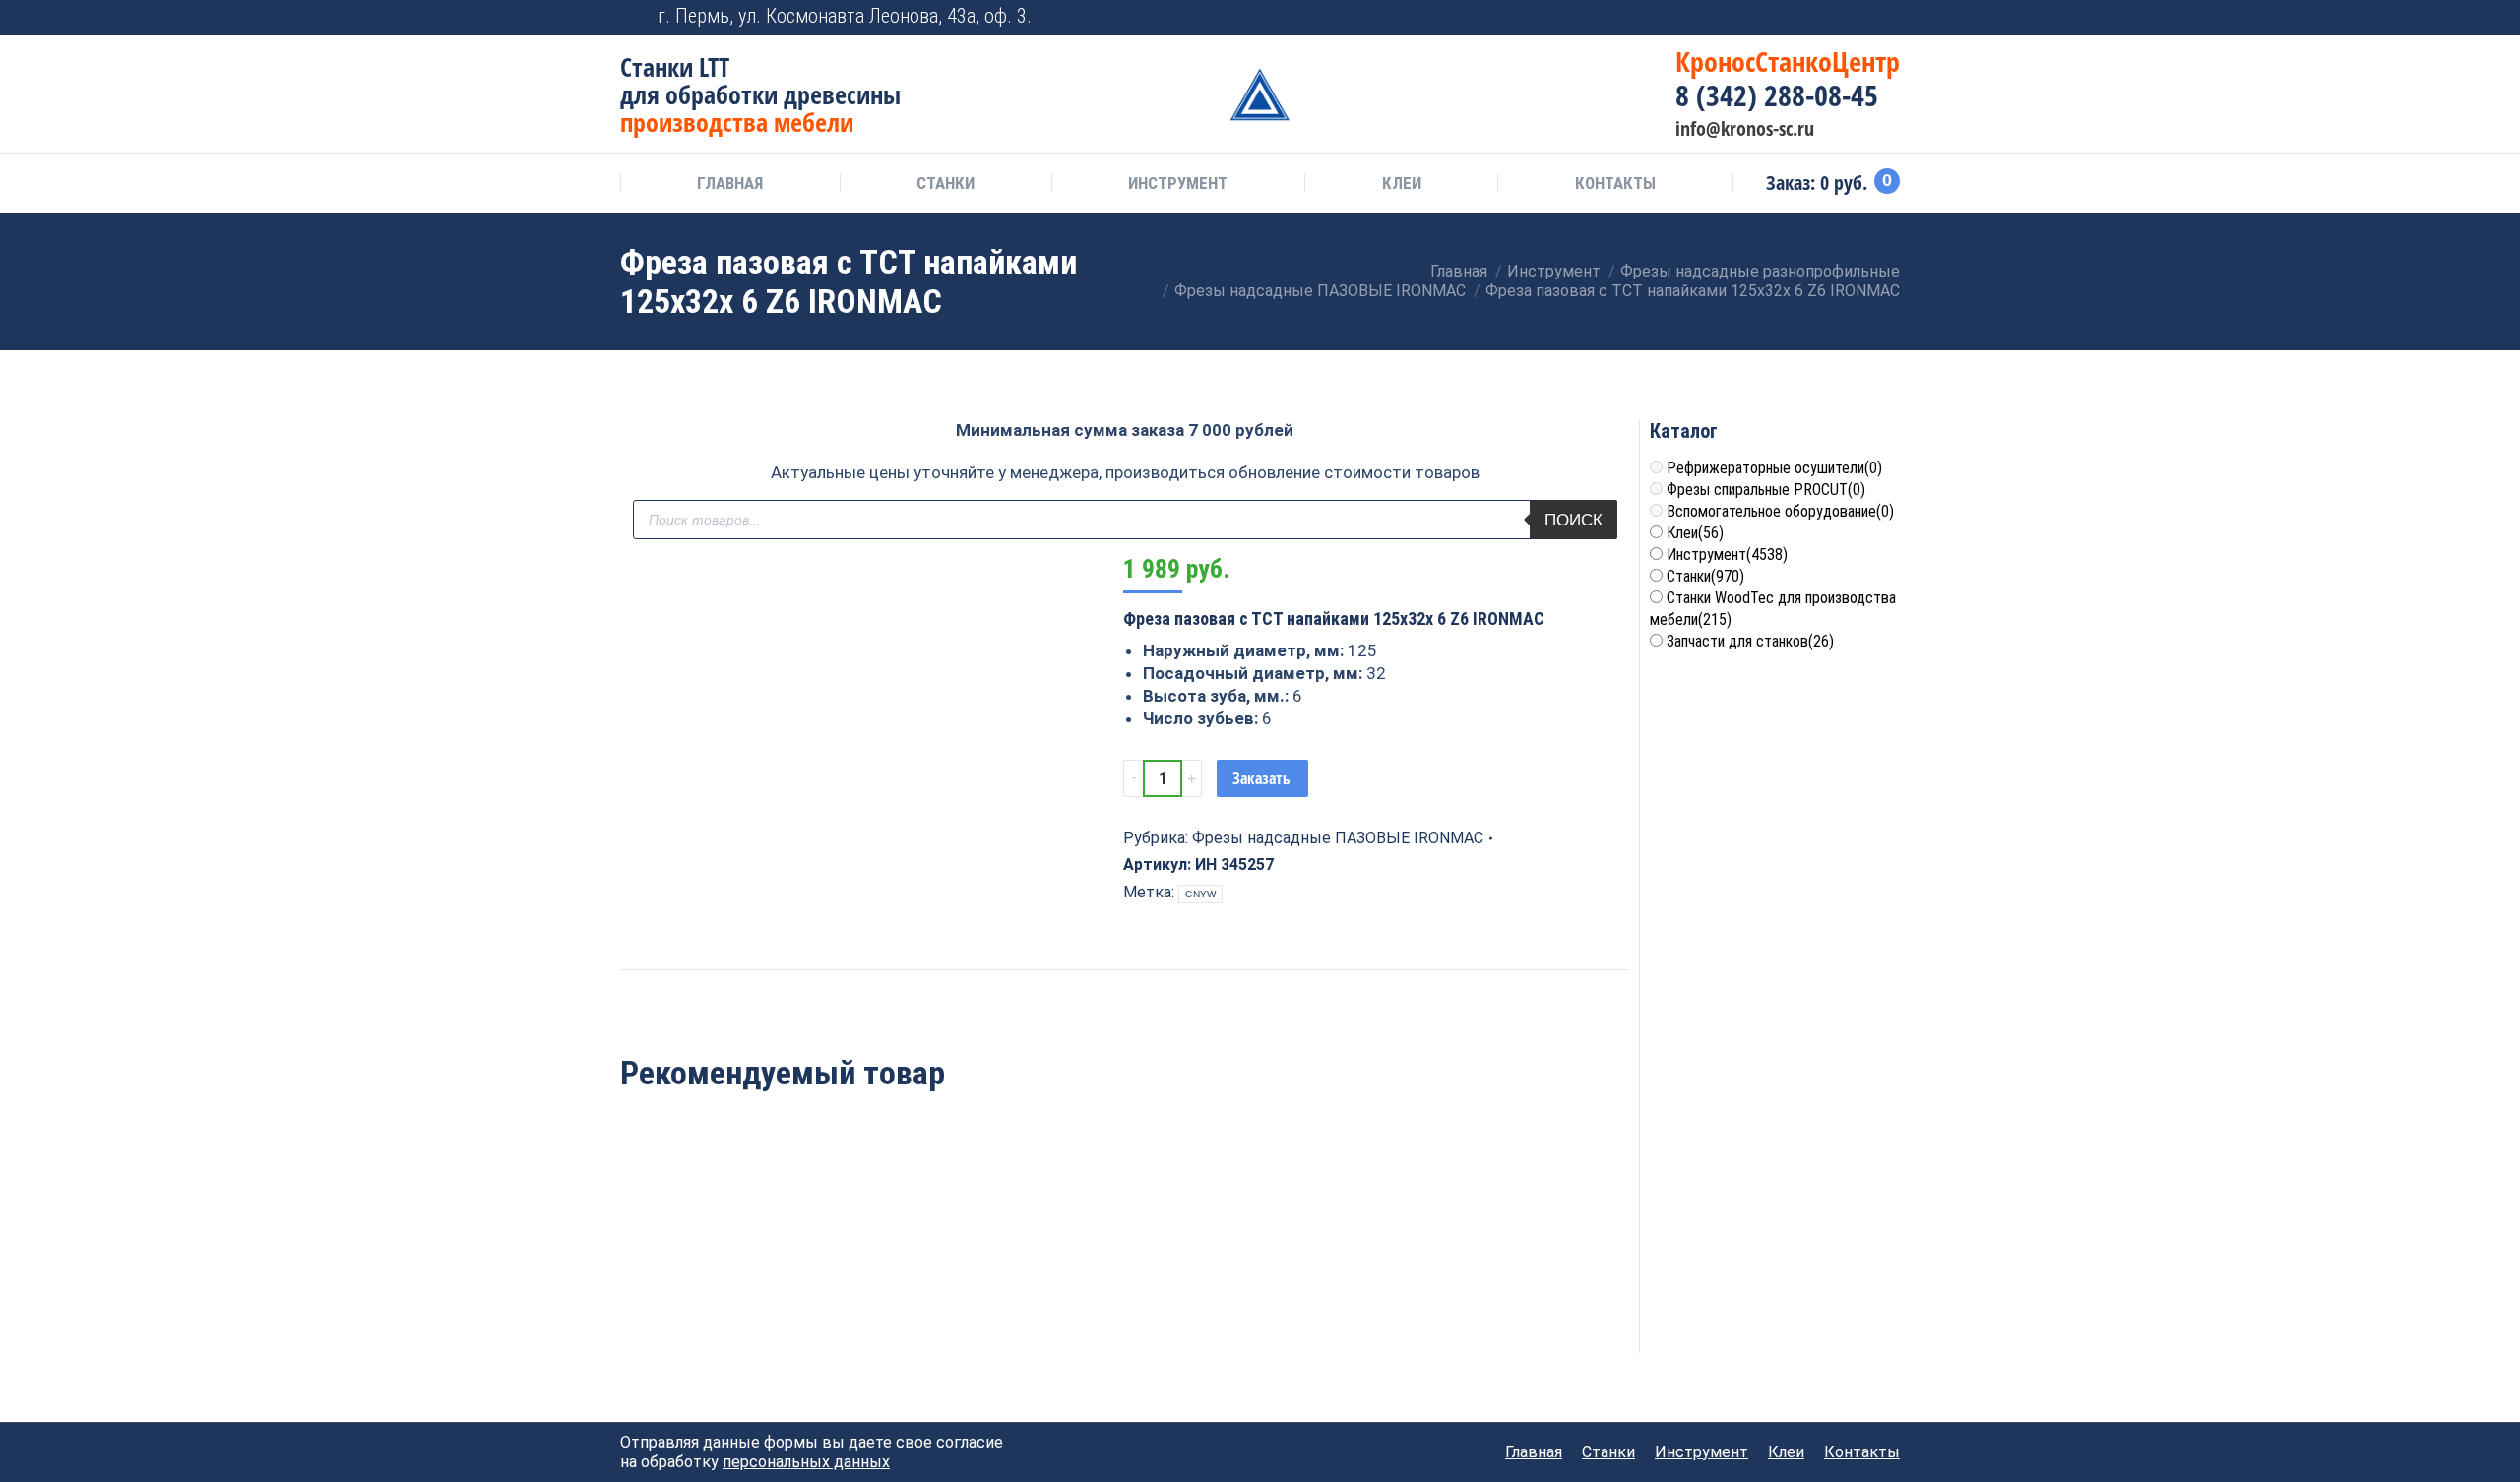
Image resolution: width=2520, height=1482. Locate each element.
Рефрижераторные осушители (1774, 468)
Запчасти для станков (1750, 641)
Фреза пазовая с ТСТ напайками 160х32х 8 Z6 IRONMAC (921, 1284)
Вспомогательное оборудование (1780, 511)
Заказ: (1829, 183)
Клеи (1695, 533)
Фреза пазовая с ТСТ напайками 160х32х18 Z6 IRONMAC (1124, 1284)
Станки (1705, 576)
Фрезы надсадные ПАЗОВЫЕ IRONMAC (1338, 838)
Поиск (1574, 520)
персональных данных (806, 1462)
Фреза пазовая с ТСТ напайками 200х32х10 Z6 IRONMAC (717, 1284)
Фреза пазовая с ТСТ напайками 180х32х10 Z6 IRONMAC (1329, 1284)
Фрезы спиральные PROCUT (1766, 490)
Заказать (1261, 778)
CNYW (1200, 894)
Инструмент (1727, 555)
